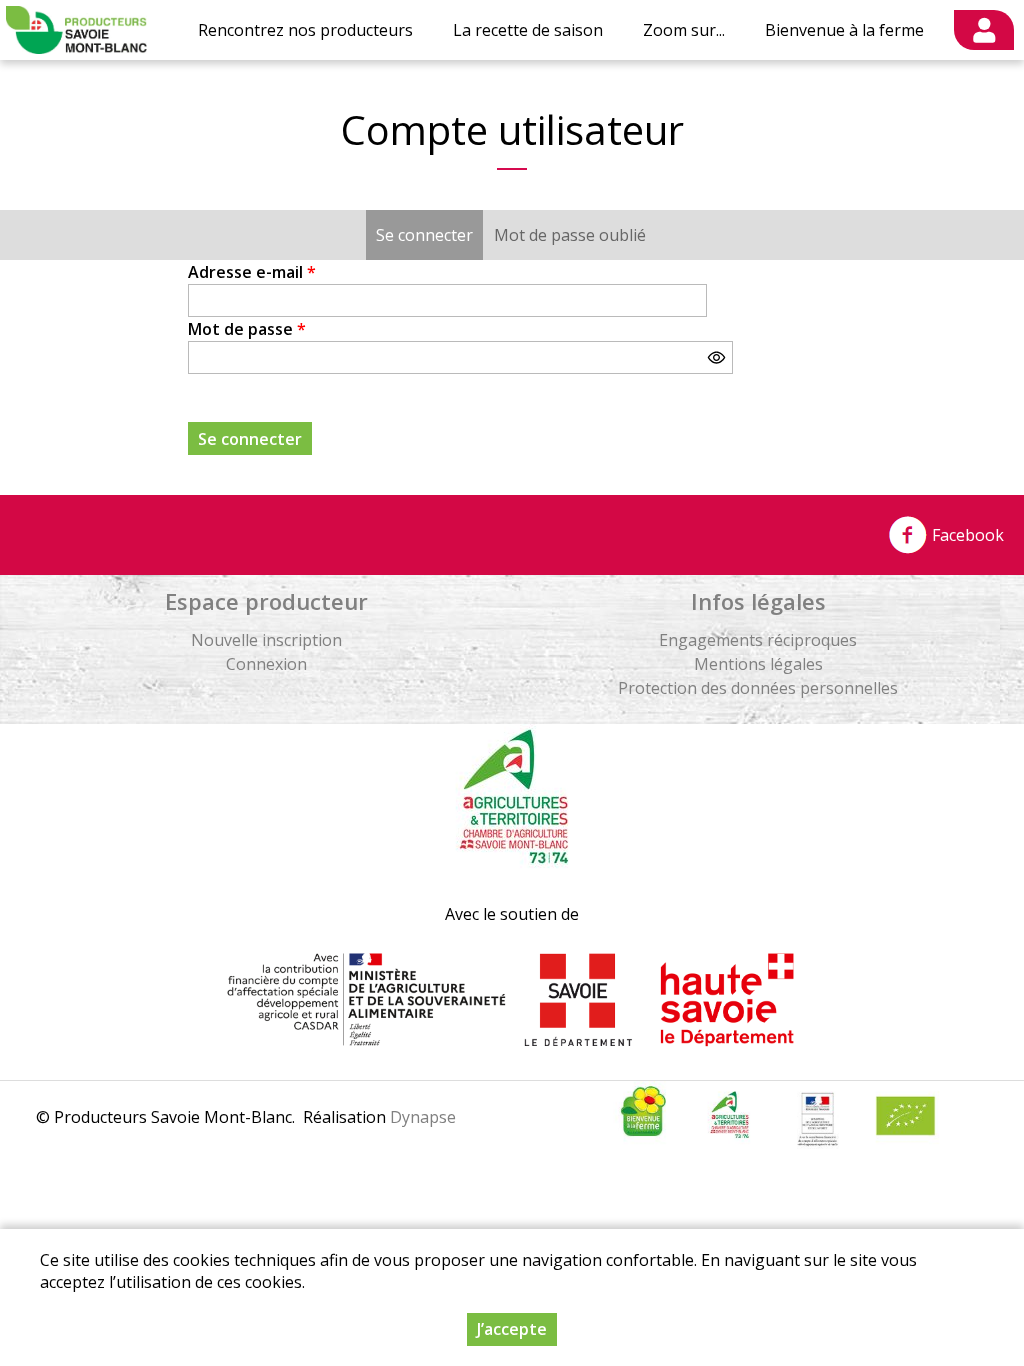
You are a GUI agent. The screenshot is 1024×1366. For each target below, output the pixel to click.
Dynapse (423, 1117)
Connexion (266, 664)
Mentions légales (758, 664)
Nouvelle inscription (266, 640)
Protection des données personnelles (758, 688)
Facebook (966, 535)
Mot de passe (247, 329)
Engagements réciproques (758, 640)
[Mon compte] (984, 30)
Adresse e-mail (252, 272)
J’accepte (512, 1329)
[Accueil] (76, 30)
